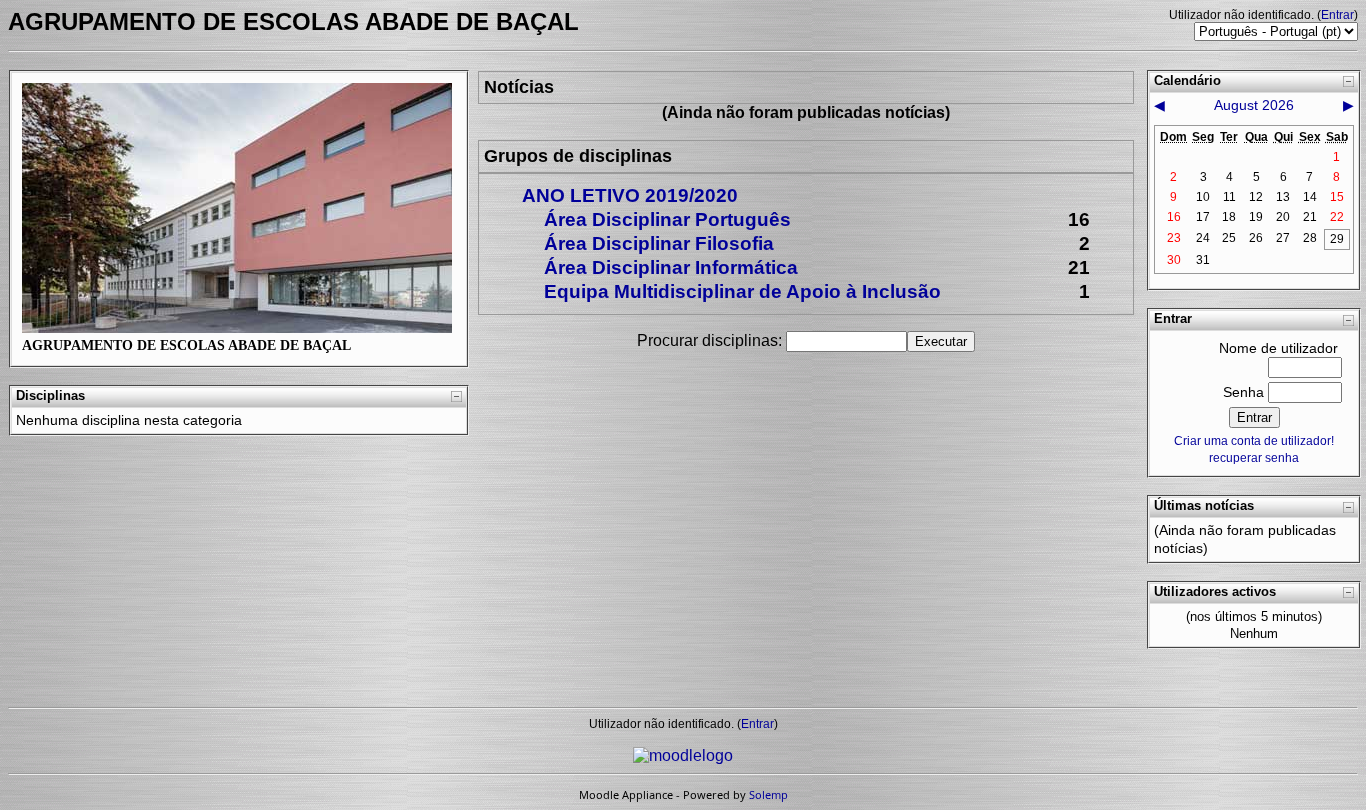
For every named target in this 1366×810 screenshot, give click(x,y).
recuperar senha (1254, 458)
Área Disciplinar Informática (671, 267)
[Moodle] (683, 755)
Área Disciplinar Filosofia (659, 243)
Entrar (1337, 15)
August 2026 (1254, 105)
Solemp (768, 794)
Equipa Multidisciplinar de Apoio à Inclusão (742, 291)
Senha (1243, 392)
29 (1337, 239)
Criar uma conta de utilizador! (1254, 441)
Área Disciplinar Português (667, 219)
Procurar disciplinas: (711, 340)
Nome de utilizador (1278, 348)
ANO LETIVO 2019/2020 (630, 195)
